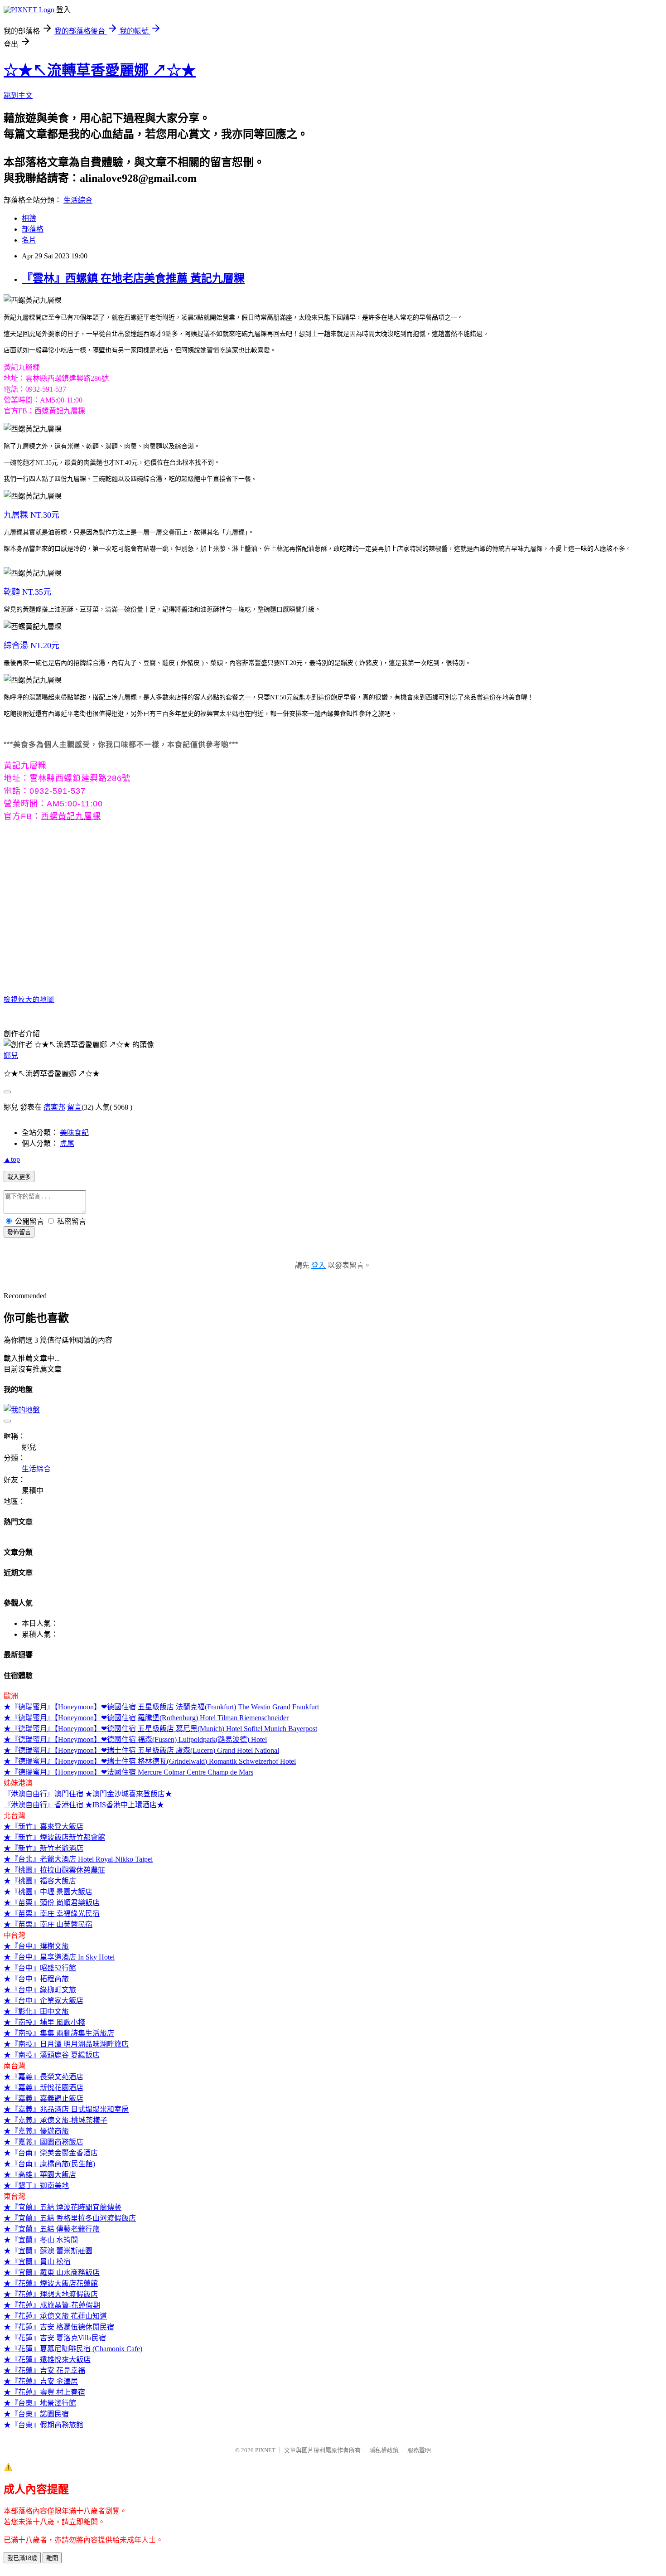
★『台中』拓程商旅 (36, 1979)
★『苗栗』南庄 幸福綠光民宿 (52, 1914)
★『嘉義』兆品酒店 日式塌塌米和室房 (66, 2109)
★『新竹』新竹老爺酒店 (43, 1848)
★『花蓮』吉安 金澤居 (41, 2381)
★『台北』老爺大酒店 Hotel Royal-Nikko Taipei (78, 1859)
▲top (12, 1159)
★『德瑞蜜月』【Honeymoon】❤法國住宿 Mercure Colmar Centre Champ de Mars (128, 1772)
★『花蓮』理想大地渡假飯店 (51, 2294)
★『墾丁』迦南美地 (36, 2185)
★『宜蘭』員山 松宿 (37, 2262)
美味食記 (74, 1133)
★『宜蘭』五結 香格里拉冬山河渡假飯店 (70, 2218)
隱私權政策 (384, 2450)
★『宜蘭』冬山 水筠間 (41, 2240)
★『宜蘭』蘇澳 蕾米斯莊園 (48, 2251)
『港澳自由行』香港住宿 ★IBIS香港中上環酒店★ (84, 1805)
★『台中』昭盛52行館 (40, 1968)
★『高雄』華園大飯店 (40, 2175)
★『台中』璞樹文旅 (36, 1946)
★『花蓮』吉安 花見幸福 (44, 2370)
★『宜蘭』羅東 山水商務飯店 (52, 2273)
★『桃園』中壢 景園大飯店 (48, 1892)
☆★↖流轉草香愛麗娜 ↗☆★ (100, 70)
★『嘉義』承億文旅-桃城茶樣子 (55, 2120)
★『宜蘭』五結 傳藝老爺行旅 (52, 2229)
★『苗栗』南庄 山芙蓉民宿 (48, 1924)
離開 (52, 2558)
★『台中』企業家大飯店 (43, 2001)
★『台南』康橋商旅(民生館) (49, 2164)
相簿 (29, 218)
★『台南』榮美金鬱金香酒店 (51, 2153)
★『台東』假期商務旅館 (43, 2425)
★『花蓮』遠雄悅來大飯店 (47, 2360)
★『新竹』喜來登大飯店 (43, 1826)
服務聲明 (419, 2450)
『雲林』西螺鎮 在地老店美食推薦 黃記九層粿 (133, 278)
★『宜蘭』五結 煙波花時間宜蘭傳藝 (63, 2207)
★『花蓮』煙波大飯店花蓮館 (51, 2283)
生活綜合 (78, 200)
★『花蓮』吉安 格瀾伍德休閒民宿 (59, 2327)
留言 (74, 1107)
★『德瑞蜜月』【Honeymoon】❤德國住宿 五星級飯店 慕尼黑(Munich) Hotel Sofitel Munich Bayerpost (160, 1729)
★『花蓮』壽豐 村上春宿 (44, 2392)
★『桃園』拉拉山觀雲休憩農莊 (54, 1870)
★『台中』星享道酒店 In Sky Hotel (59, 1957)
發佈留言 (19, 1232)
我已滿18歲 (22, 2558)
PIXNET (265, 2450)
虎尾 (67, 1143)
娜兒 (11, 1055)
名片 (29, 240)
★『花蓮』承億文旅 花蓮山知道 (55, 2316)
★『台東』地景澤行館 (40, 2403)
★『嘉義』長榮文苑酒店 (43, 2077)
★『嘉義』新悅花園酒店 (43, 2088)
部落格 (33, 229)
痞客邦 (54, 1107)
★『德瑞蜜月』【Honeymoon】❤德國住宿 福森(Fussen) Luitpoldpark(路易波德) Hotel (135, 1739)
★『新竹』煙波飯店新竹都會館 (54, 1837)
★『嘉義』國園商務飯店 (43, 2142)
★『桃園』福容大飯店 (40, 1881)
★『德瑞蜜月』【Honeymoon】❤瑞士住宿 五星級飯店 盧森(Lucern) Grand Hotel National (141, 1750)
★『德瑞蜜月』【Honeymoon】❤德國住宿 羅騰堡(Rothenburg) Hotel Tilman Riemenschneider (146, 1718)
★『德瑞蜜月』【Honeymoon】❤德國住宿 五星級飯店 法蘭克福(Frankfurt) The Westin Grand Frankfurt (161, 1707)
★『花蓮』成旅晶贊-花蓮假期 (52, 2305)
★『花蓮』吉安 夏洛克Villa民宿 (55, 2338)
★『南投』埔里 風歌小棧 (44, 2022)
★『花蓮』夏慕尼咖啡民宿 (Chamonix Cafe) (73, 2349)
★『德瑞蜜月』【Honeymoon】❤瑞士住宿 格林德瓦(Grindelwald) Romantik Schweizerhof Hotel (150, 1761)
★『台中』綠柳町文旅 (40, 1990)
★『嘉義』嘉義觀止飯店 (43, 2098)
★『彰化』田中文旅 (36, 2011)
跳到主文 (18, 95)
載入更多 (19, 1177)
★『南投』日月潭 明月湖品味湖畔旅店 (66, 2044)
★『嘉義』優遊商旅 (36, 2131)
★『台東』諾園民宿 (36, 2414)
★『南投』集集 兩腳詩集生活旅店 (59, 2033)
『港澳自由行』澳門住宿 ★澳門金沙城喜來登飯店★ (88, 1794)
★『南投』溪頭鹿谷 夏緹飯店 (52, 2055)
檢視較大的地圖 (29, 999)
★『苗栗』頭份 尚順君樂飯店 (52, 1903)
